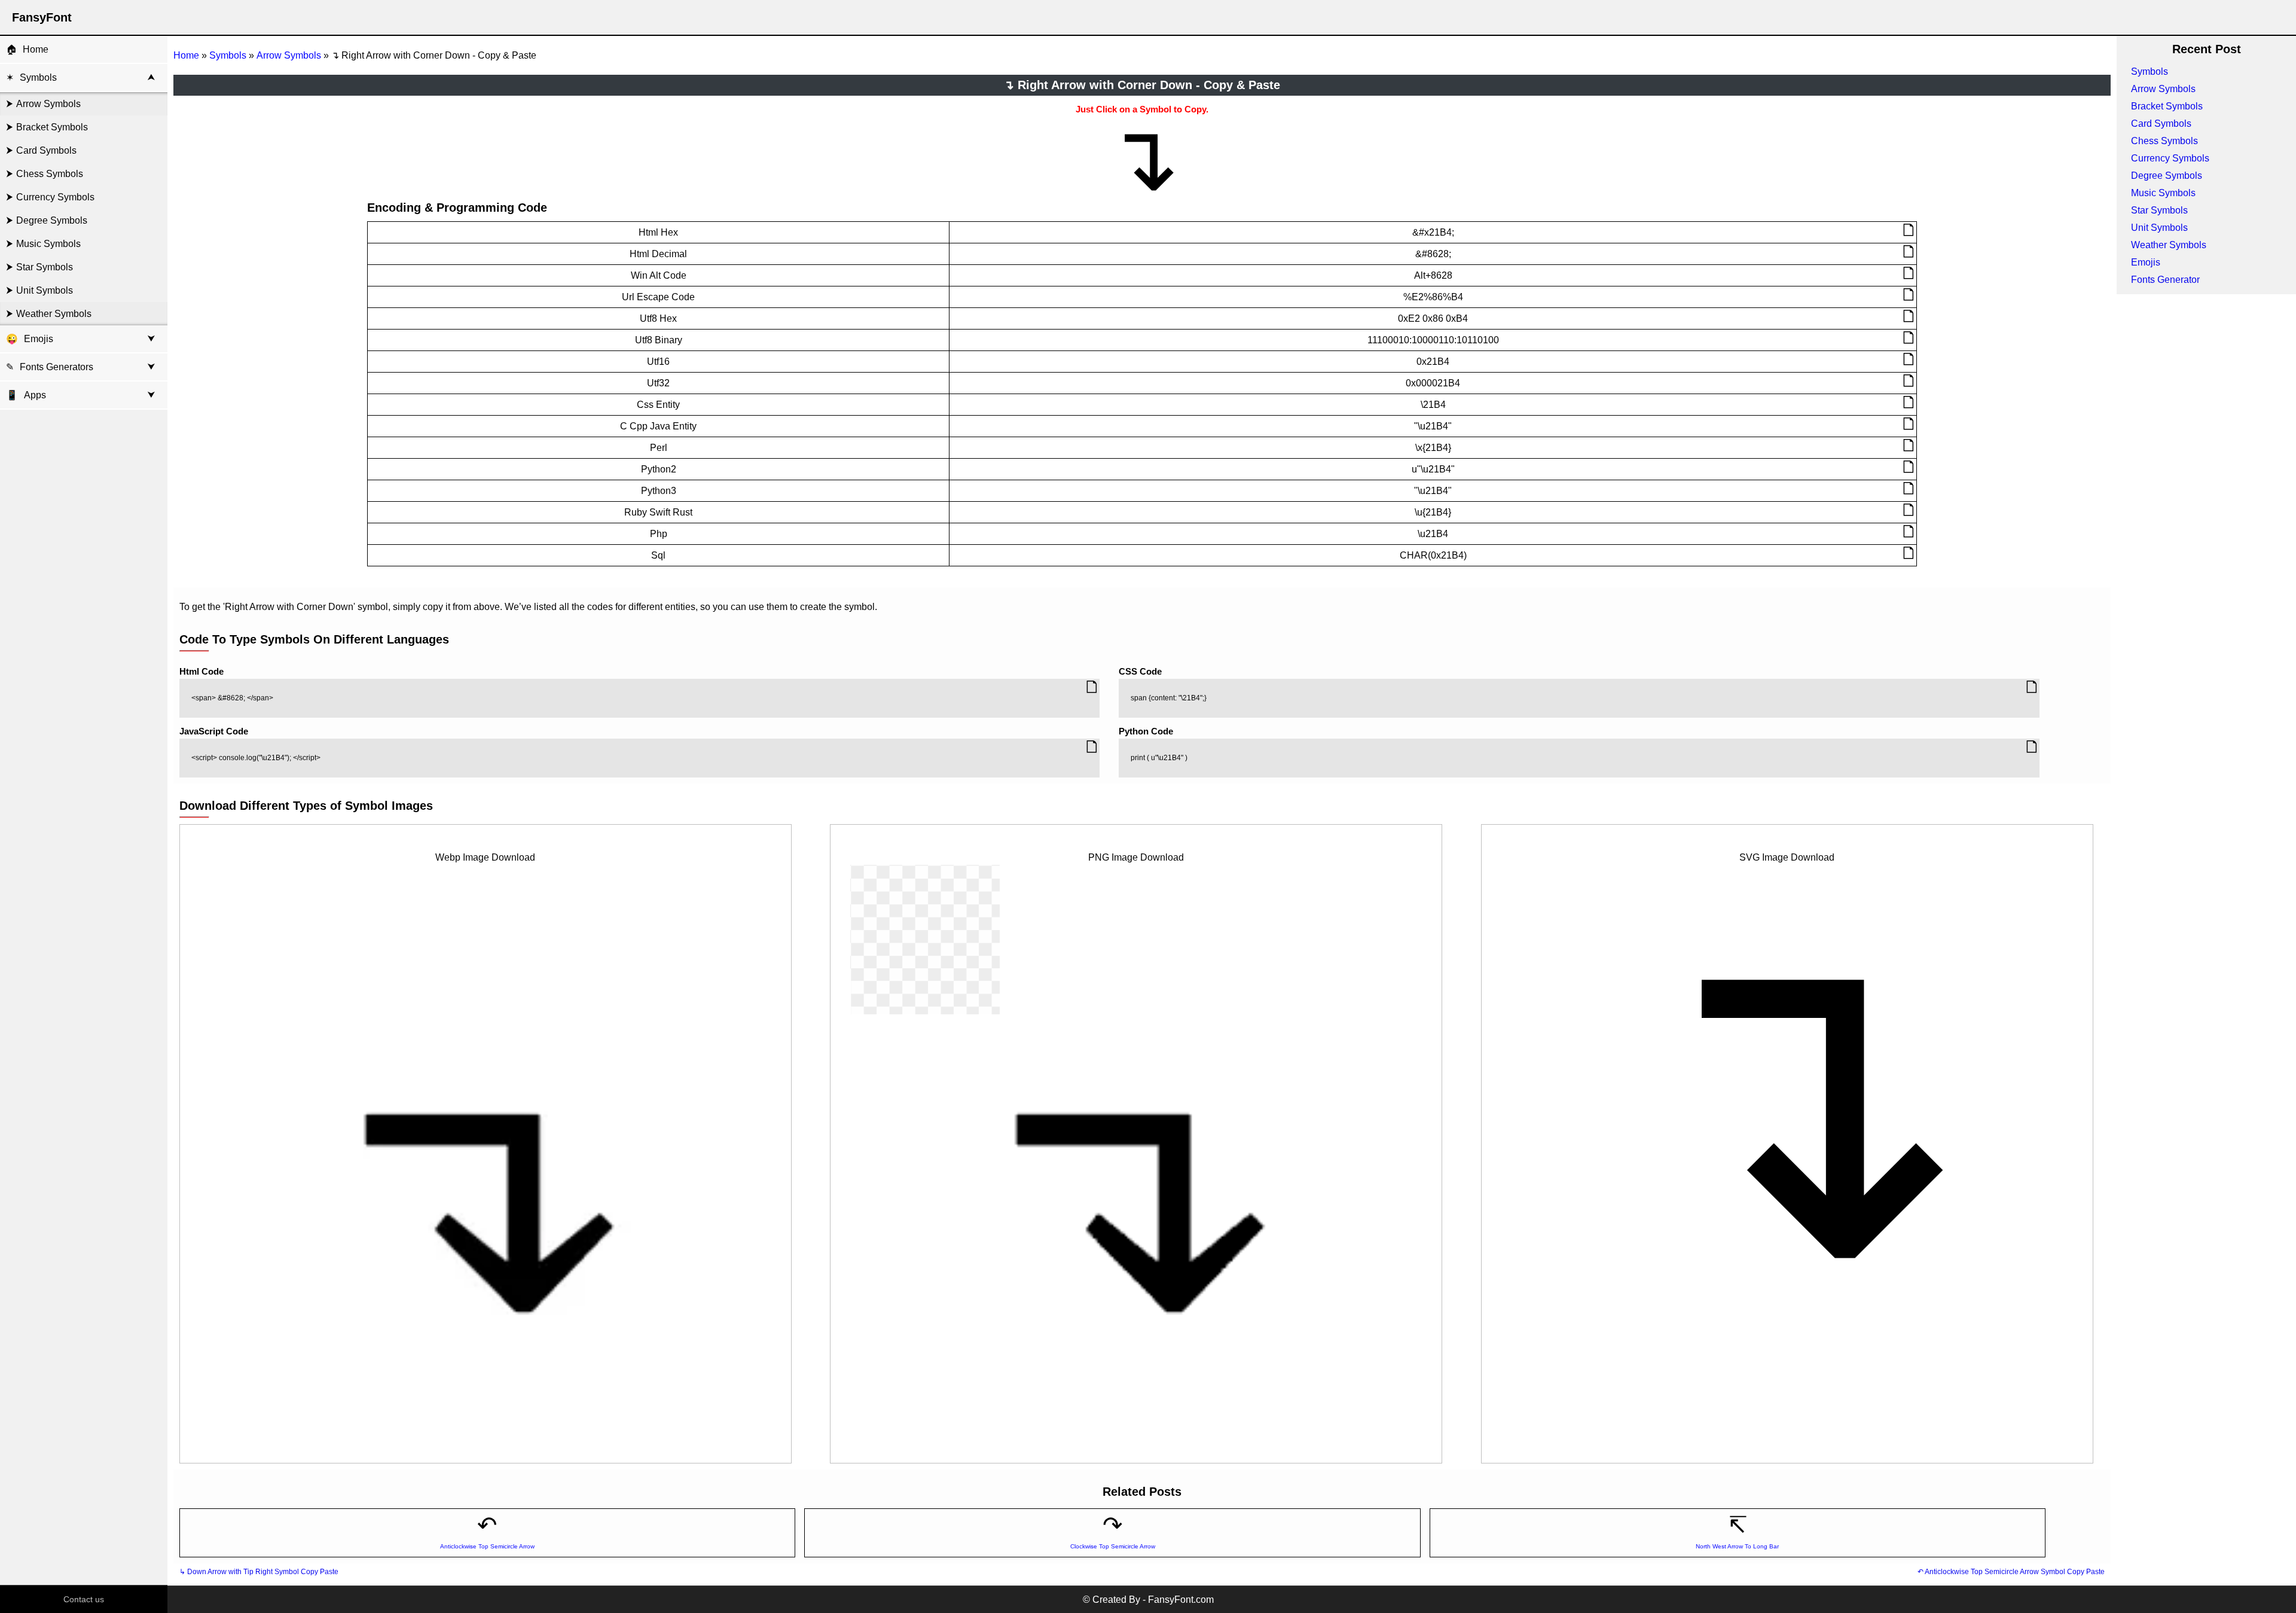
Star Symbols (45, 267)
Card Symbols (46, 150)
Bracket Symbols (52, 127)
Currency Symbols (55, 197)
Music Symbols (48, 244)
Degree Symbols (52, 220)
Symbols (38, 77)
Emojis (39, 339)
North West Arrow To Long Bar (1737, 1546)
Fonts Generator (2165, 280)
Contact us (84, 1599)
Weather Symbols (54, 314)
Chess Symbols (50, 174)
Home (36, 49)
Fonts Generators (57, 367)
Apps (26, 395)
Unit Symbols (45, 290)
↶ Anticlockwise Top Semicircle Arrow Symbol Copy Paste (2011, 1572)
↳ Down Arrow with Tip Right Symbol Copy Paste (259, 1572)
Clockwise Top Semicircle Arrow (1113, 1546)
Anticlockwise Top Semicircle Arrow (487, 1546)
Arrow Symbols (48, 104)
